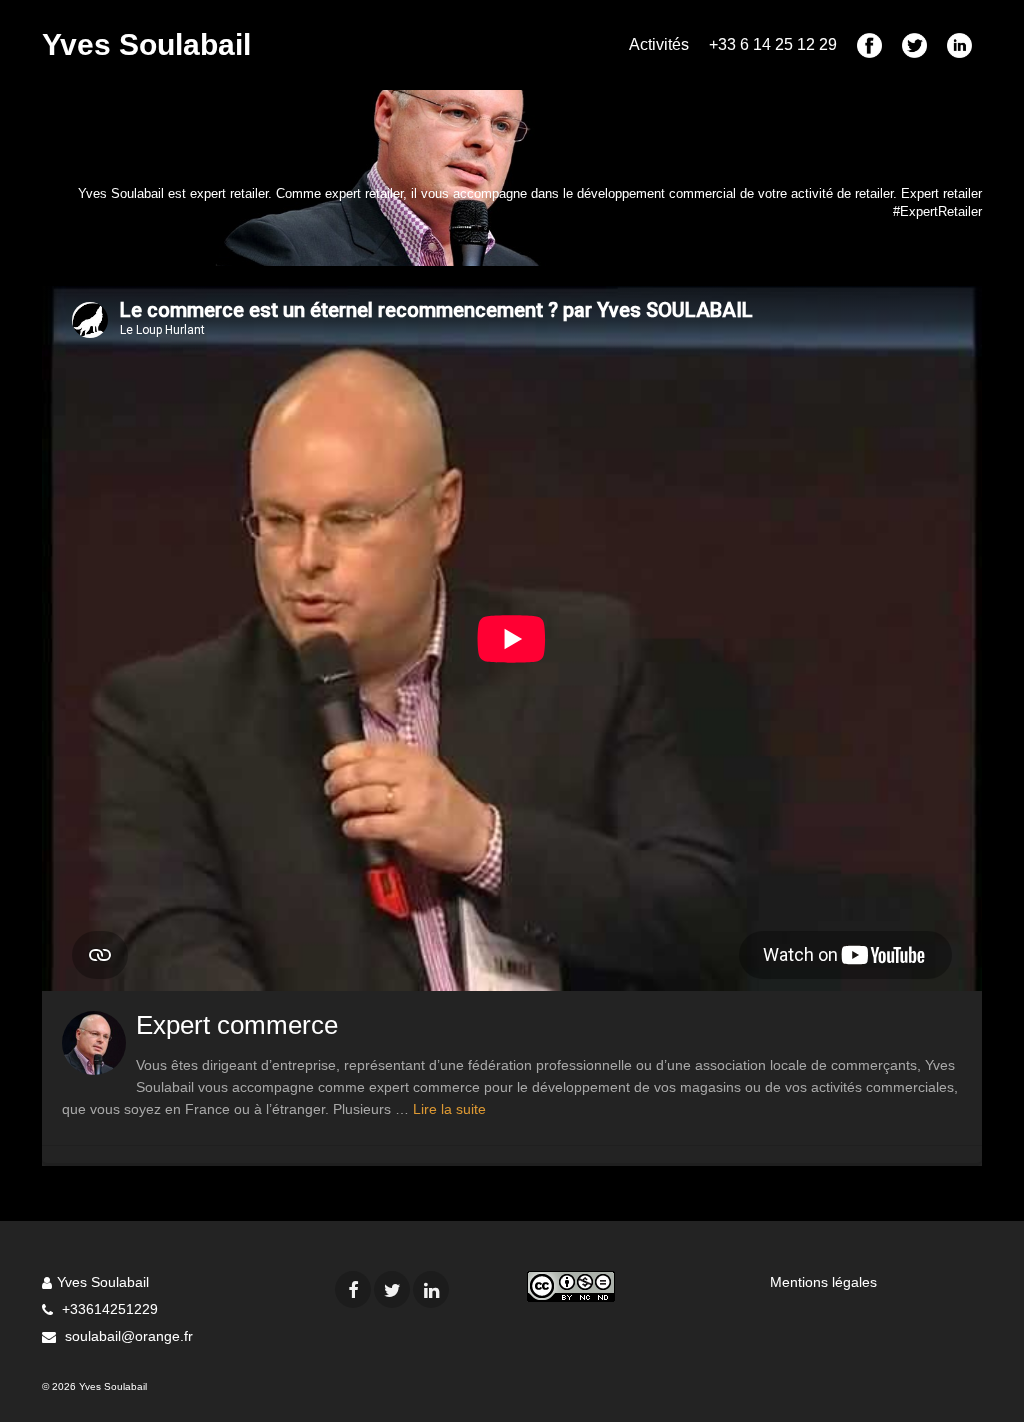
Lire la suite (449, 1109)
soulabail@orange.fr (127, 1336)
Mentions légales (823, 1282)
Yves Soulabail (146, 44)
